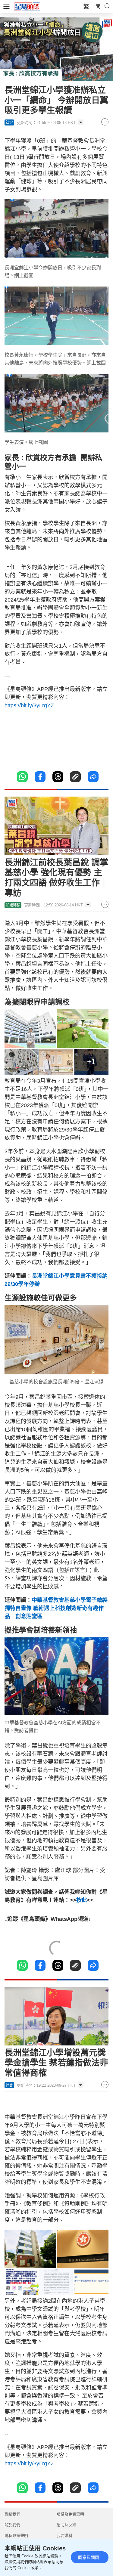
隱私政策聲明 (16, 2536)
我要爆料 (64, 2536)
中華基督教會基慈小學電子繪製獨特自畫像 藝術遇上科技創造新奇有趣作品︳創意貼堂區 (56, 1608)
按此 (82, 1900)
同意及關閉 (89, 2557)
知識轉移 (13, 905)
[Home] (27, 6)
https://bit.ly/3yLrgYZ (29, 705)
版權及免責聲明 (70, 2514)
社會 (9, 122)
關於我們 (12, 2525)
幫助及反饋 (66, 2525)
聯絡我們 (12, 2514)
